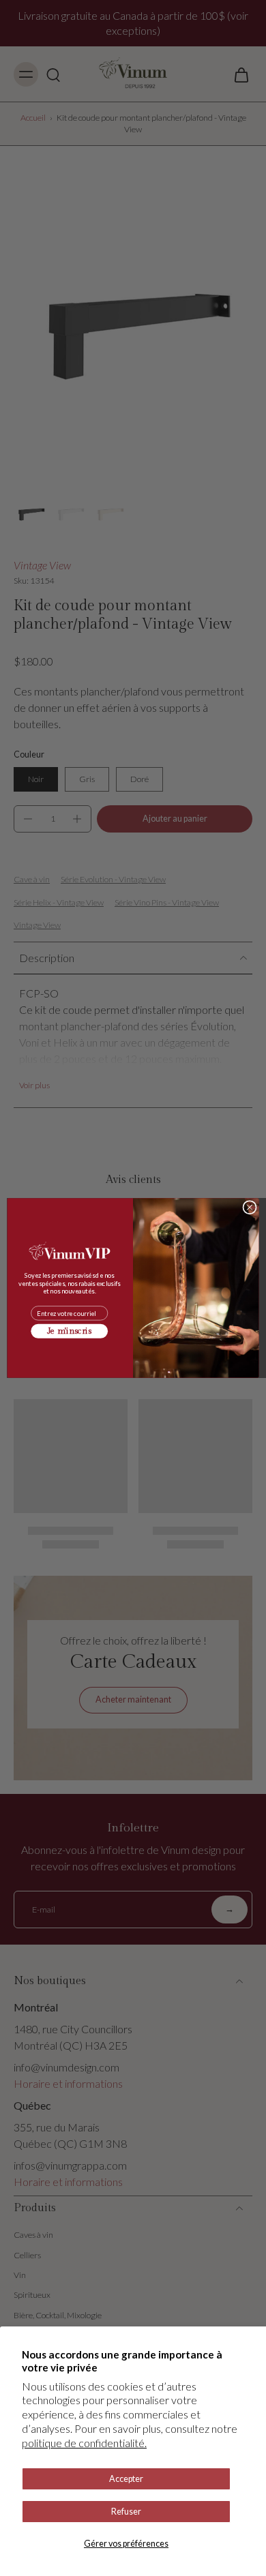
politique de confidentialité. (84, 2443)
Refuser (126, 2512)
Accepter (126, 2479)
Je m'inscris (70, 1331)
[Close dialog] (250, 1207)
